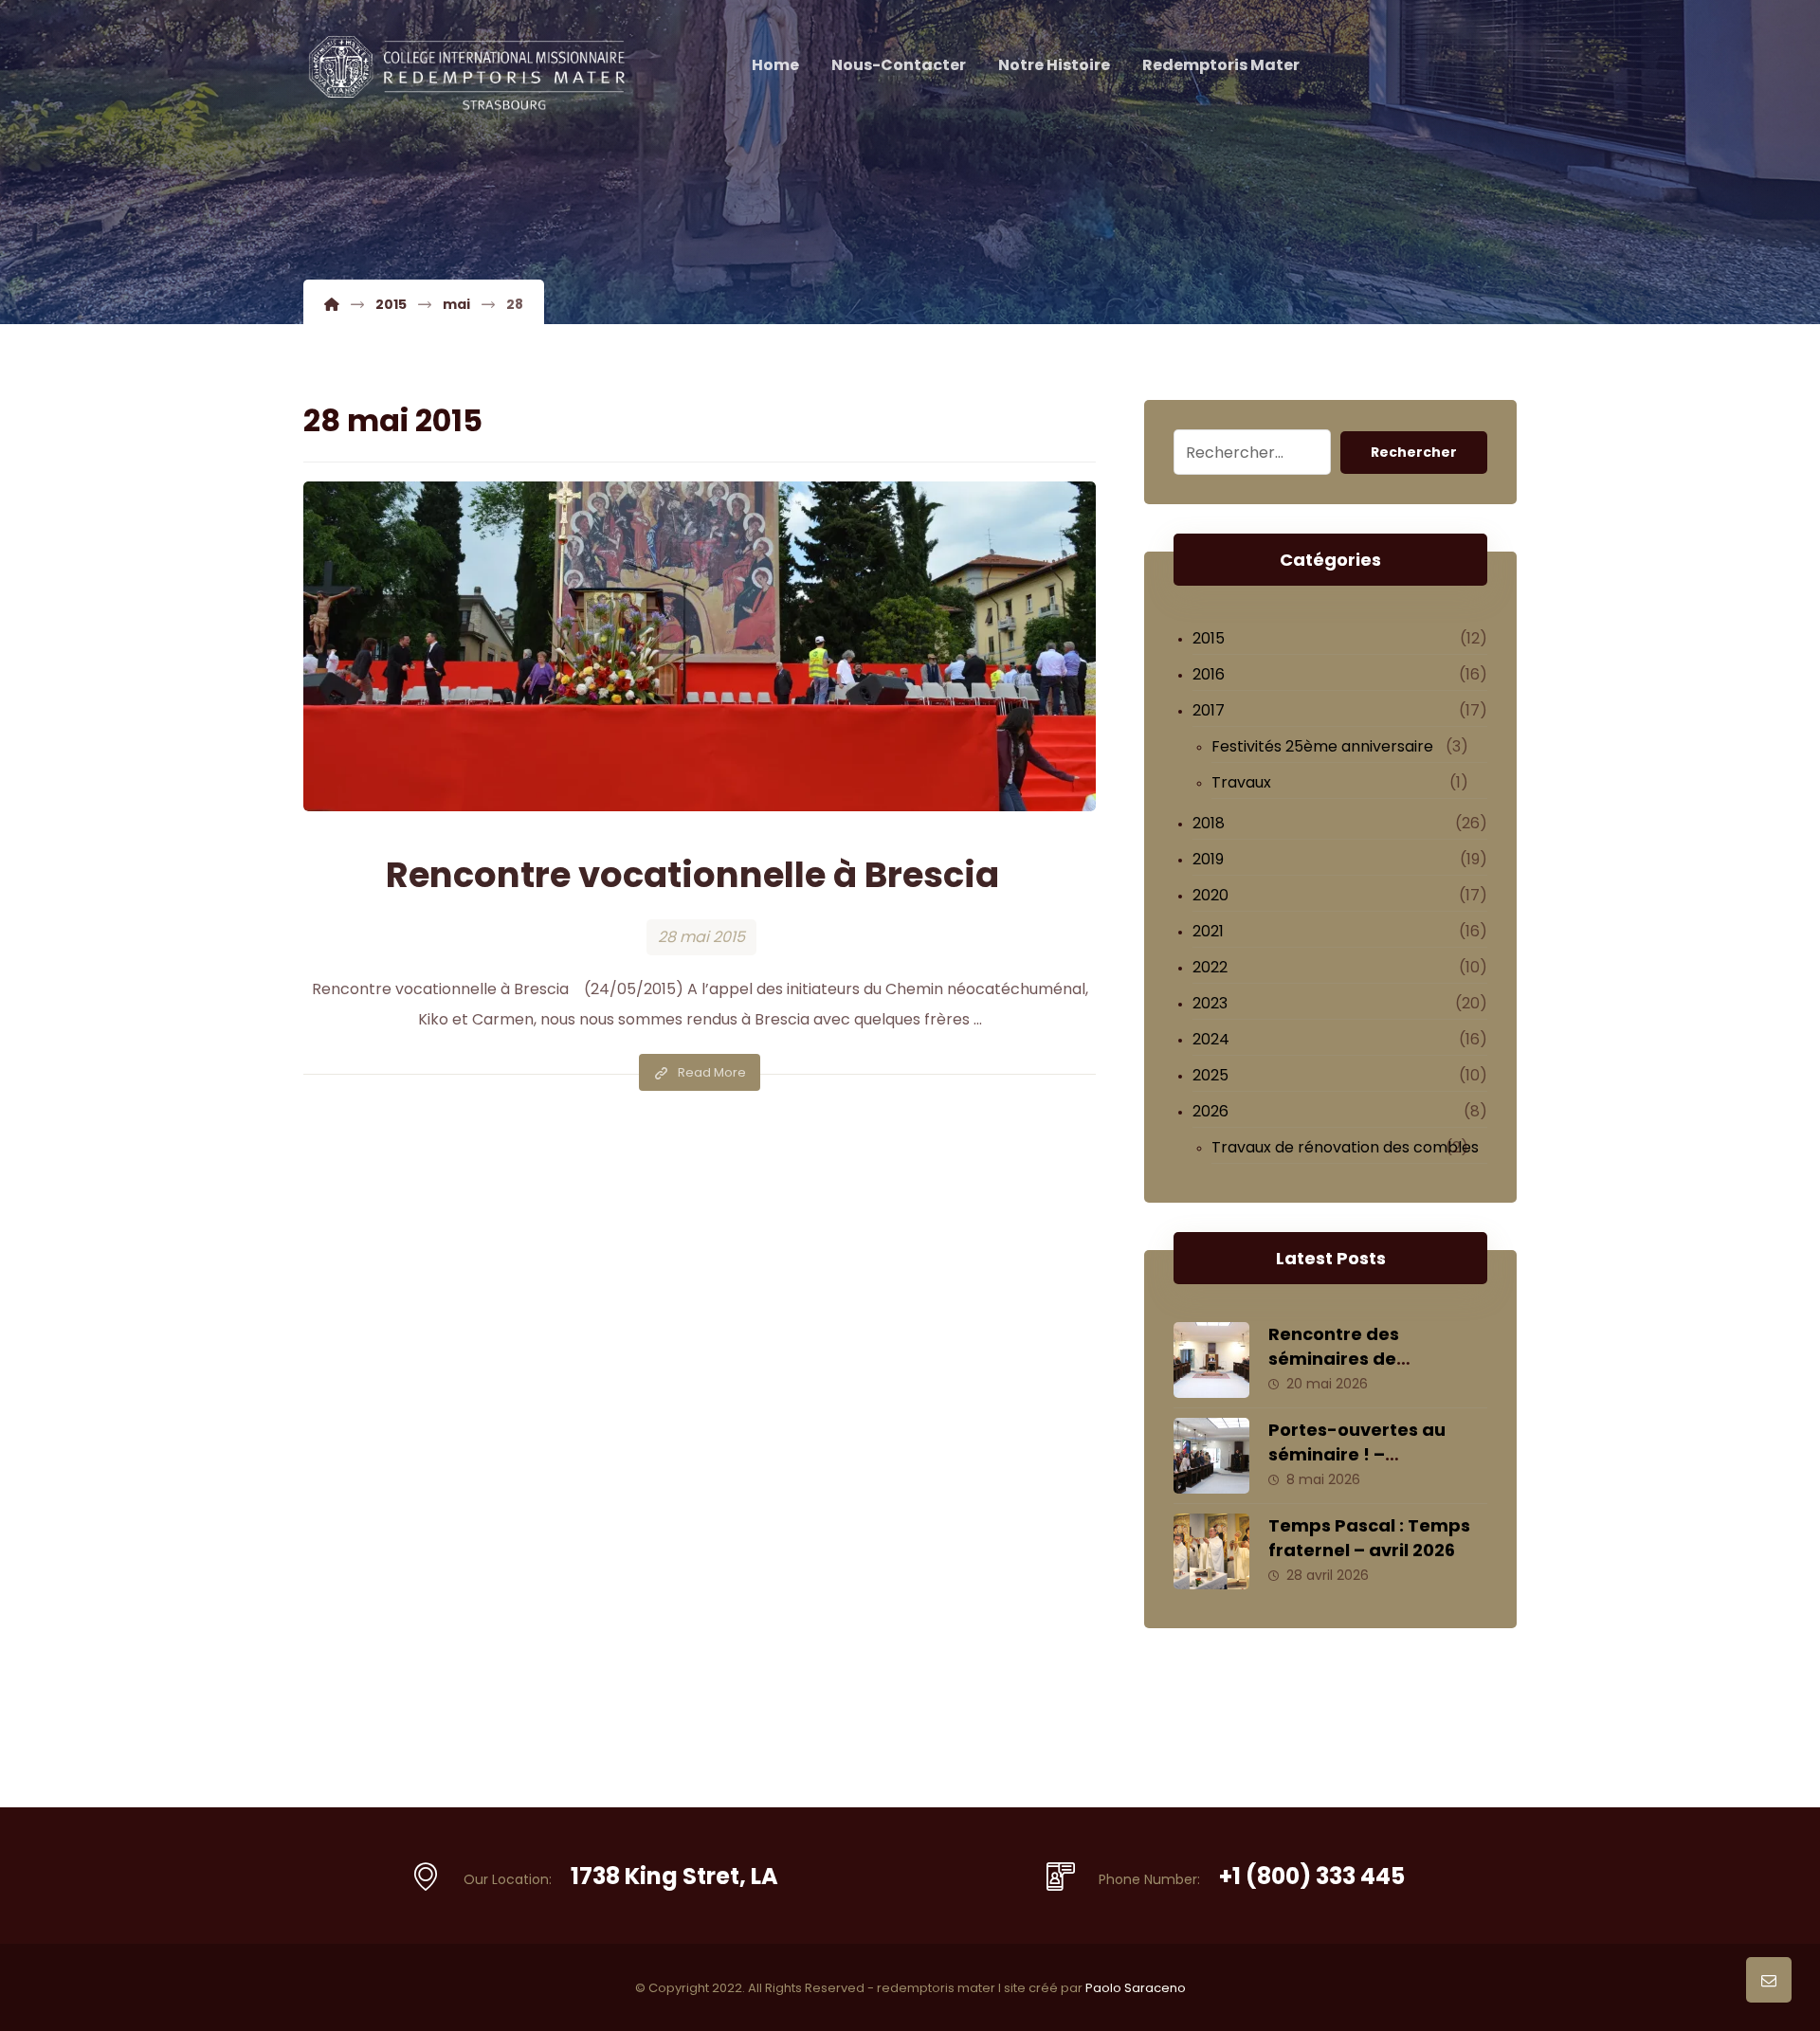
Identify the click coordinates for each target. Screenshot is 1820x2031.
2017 (1209, 710)
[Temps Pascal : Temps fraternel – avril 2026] (1211, 1551)
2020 (1210, 895)
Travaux (1241, 782)
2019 (1208, 859)
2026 (1210, 1111)
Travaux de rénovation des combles (1345, 1147)
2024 (1211, 1039)
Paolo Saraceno (1136, 1988)
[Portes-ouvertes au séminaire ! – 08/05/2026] (1211, 1456)
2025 (1210, 1075)
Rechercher (1414, 452)
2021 (1208, 931)
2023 (1210, 1003)
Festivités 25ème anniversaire (1322, 746)
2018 (1209, 823)
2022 (1210, 967)
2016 (1209, 674)
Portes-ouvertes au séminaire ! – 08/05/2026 (1357, 1453)
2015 (1209, 638)
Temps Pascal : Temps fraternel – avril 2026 (1369, 1537)
